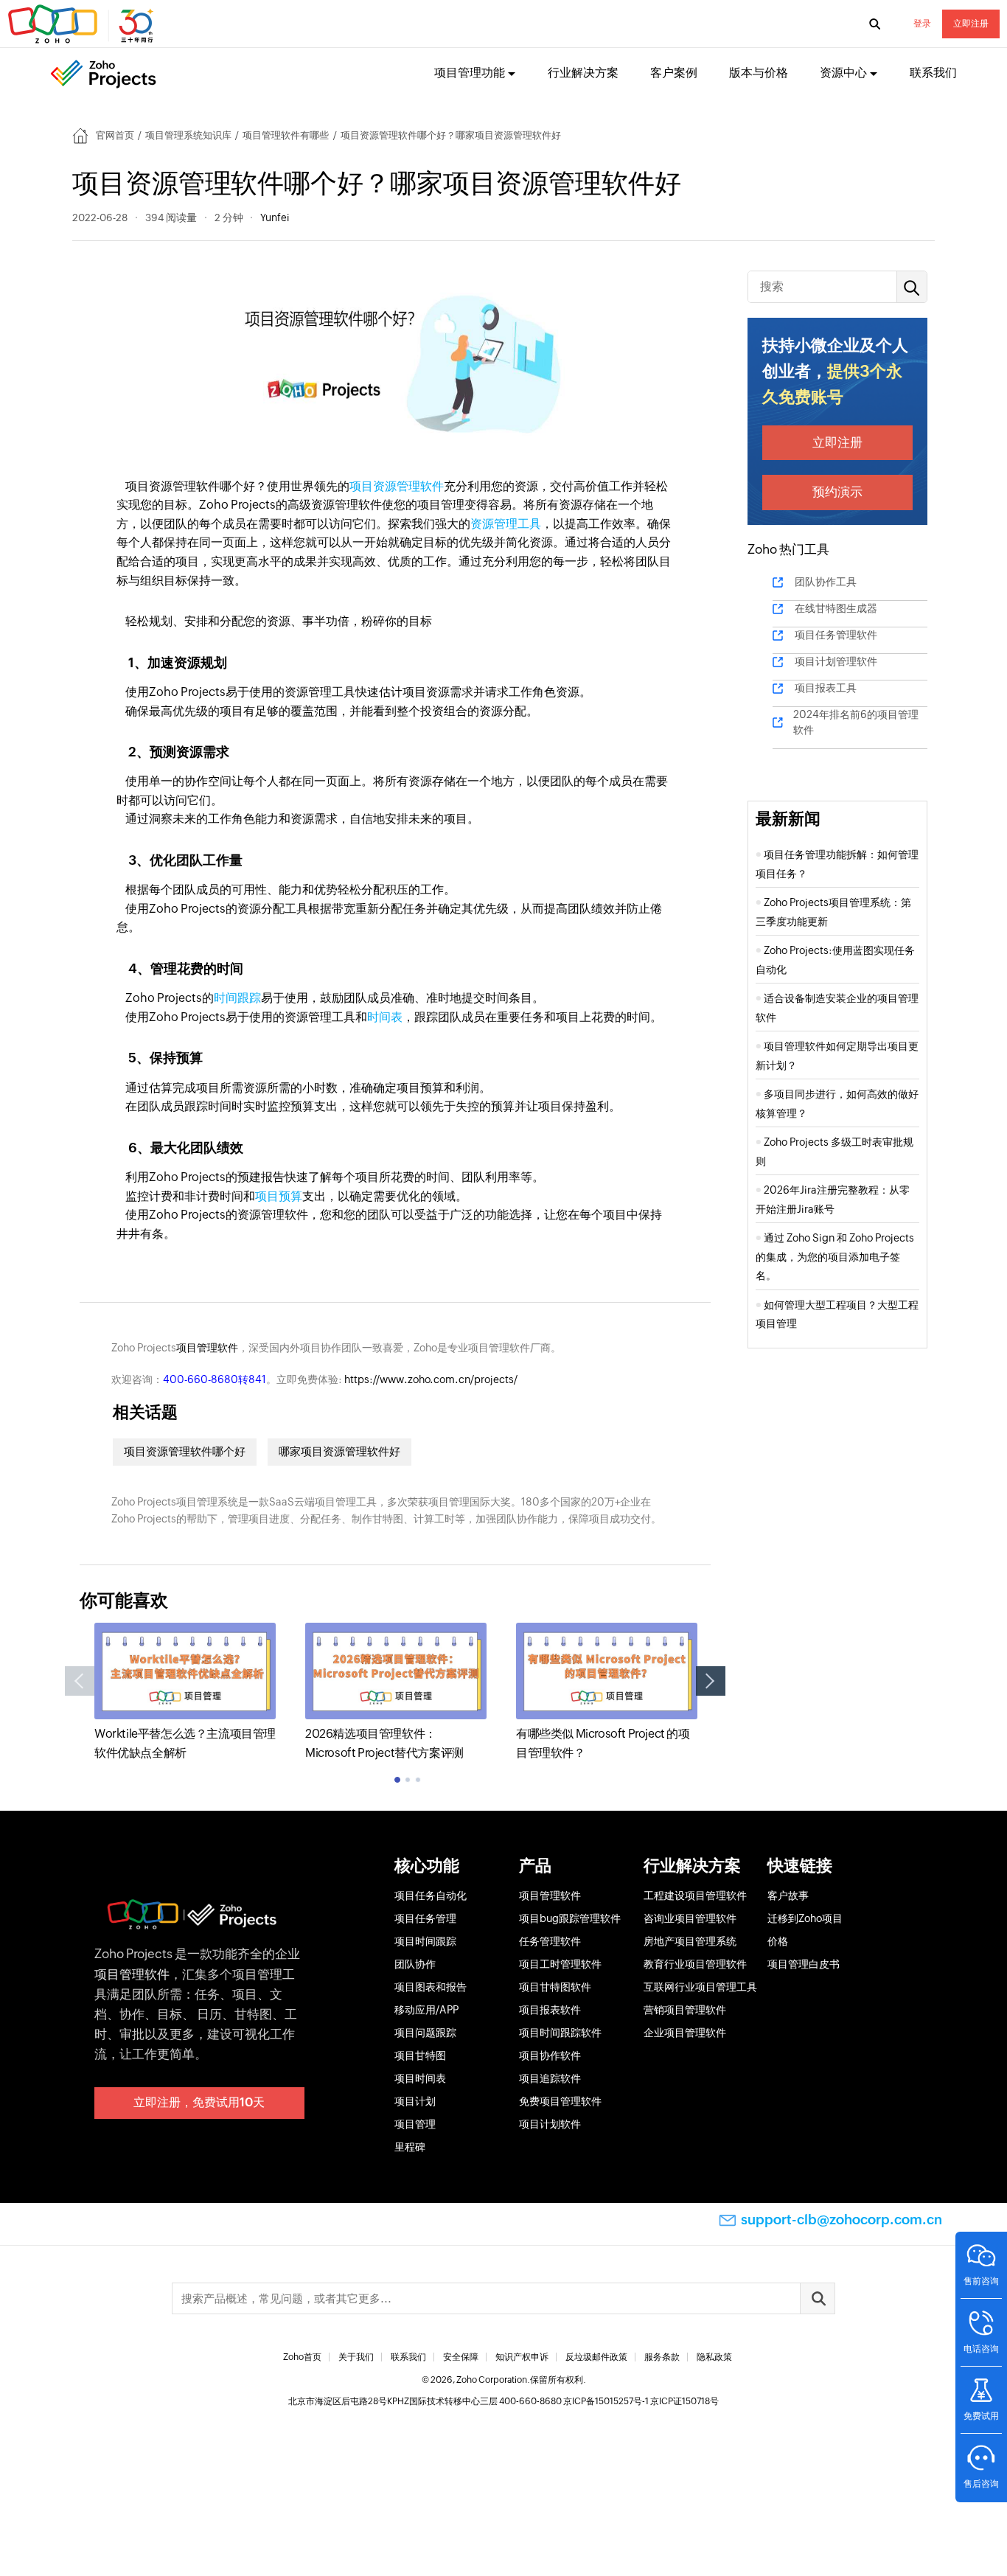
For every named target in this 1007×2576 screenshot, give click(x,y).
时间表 (385, 1017)
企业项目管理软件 (685, 2033)
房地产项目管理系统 (690, 1941)
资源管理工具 (506, 524)
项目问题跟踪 (425, 2033)
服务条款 (662, 2357)
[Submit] (818, 2298)
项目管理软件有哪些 (286, 135)
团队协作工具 (826, 582)
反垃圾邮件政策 (596, 2357)
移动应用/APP (426, 2010)
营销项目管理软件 (685, 2010)
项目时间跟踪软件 (560, 2033)
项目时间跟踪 (425, 1941)
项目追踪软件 (550, 2078)
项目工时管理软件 (560, 1964)
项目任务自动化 (431, 1896)
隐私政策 (714, 2357)
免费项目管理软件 (560, 2101)
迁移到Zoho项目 (805, 1918)
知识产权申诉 (522, 2357)
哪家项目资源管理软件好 (339, 1451)
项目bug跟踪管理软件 (570, 1918)
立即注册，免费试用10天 (199, 2102)
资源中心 (843, 73)
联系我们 (933, 73)
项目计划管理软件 (836, 661)
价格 (778, 1941)
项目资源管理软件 (397, 486)
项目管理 (415, 2124)
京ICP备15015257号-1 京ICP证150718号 (641, 2401)
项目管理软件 (207, 1348)
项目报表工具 (826, 688)
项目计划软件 (550, 2124)
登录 (922, 24)
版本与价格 (759, 73)
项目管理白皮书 (804, 1964)
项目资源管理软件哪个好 (185, 1451)
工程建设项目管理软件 (695, 1896)
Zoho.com (83, 24)
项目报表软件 (550, 2010)
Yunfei (275, 217)
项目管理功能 (470, 73)
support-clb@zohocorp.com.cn (842, 2220)
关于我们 (356, 2357)
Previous (80, 1681)
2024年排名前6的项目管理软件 (856, 722)
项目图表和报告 (431, 1987)
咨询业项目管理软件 (690, 1918)
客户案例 (674, 73)
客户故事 (788, 1896)
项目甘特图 (420, 2055)
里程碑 (410, 2147)
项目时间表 (420, 2078)
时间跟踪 (237, 998)
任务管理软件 (550, 1941)
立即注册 (971, 24)
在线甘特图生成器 (836, 608)
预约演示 (837, 492)
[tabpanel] (185, 1692)
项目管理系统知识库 (188, 135)
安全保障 (461, 2357)
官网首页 (115, 135)
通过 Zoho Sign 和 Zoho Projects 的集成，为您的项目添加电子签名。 (835, 1257)
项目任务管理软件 (836, 635)
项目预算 (279, 1196)
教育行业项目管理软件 (695, 1964)
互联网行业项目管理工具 (700, 1987)
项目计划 (415, 2101)
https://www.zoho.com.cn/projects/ (431, 1379)
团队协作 (415, 1964)
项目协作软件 (550, 2055)
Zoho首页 (302, 2357)
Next (711, 1681)
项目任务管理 (425, 1918)
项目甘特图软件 (555, 1987)
